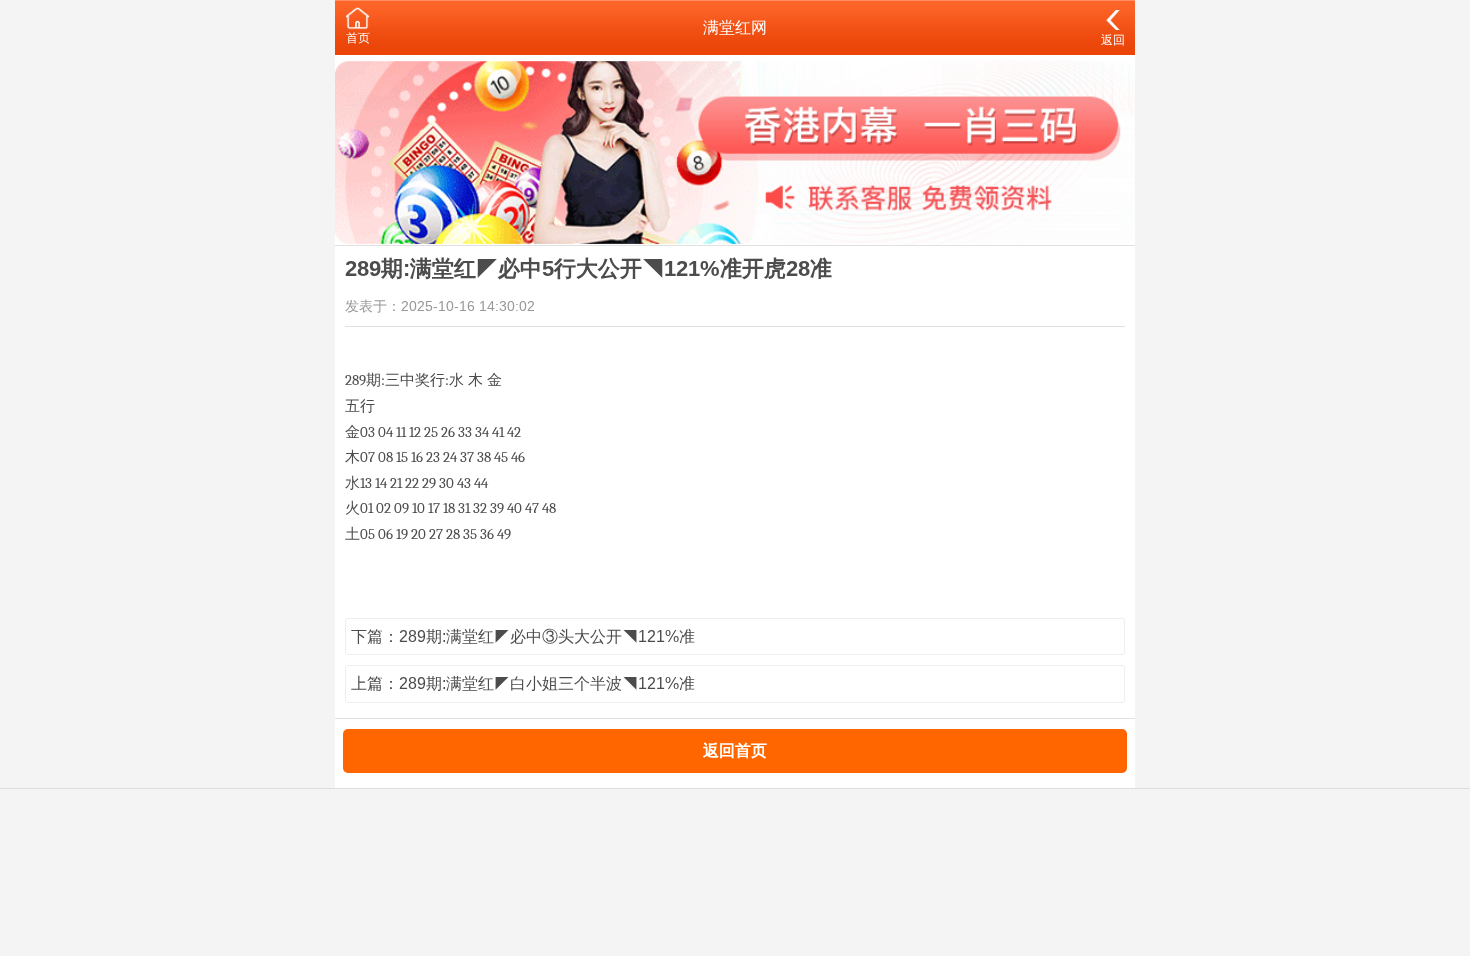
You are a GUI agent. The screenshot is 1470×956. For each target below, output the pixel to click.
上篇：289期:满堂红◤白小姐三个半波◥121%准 (523, 683)
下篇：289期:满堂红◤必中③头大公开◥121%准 (523, 636)
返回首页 (735, 750)
